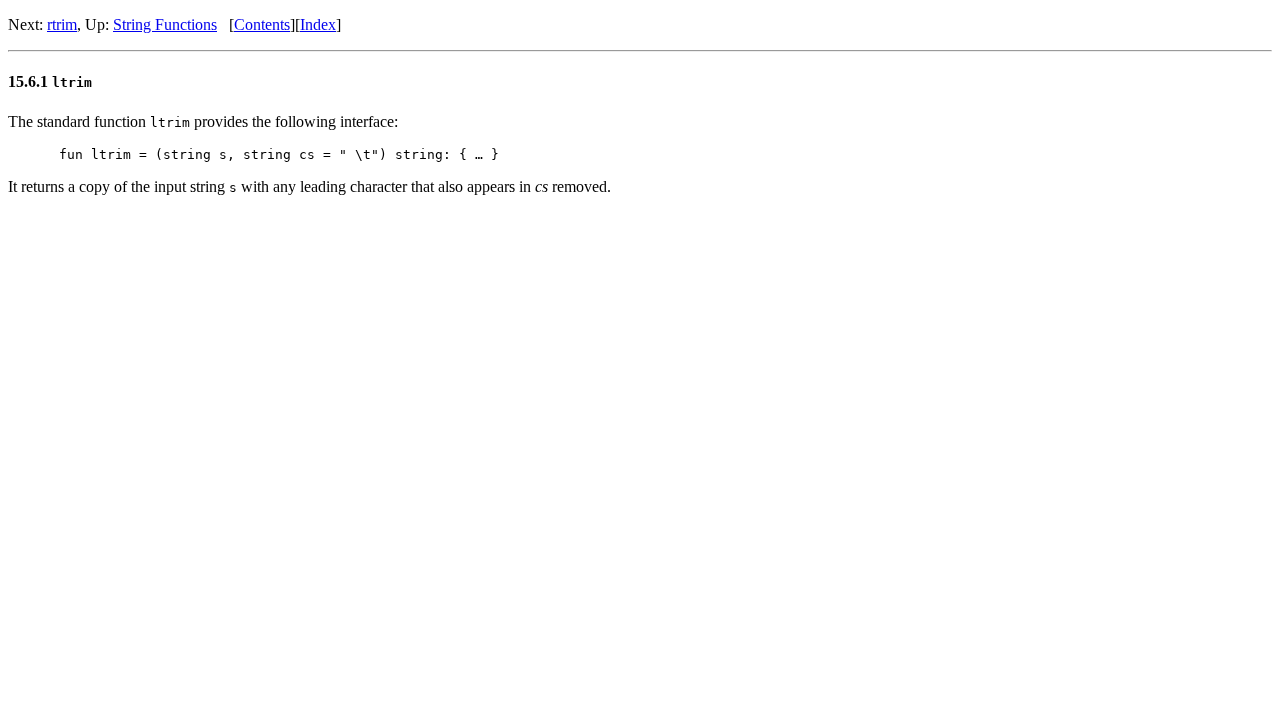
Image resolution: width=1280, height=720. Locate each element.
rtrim (62, 24)
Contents (262, 24)
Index (318, 24)
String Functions (165, 24)
